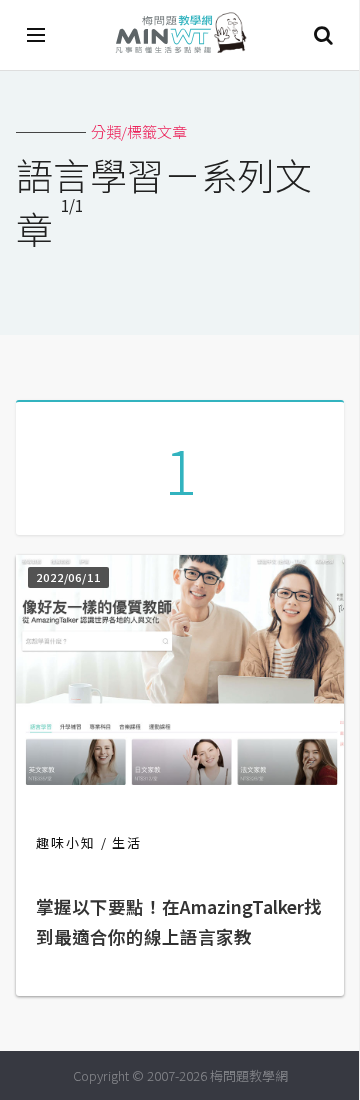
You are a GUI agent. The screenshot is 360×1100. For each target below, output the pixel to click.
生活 (127, 842)
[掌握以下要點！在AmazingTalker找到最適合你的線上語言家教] (180, 778)
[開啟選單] (37, 35)
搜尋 (323, 35)
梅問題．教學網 (180, 35)
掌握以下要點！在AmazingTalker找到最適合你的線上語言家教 (179, 921)
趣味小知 (66, 842)
